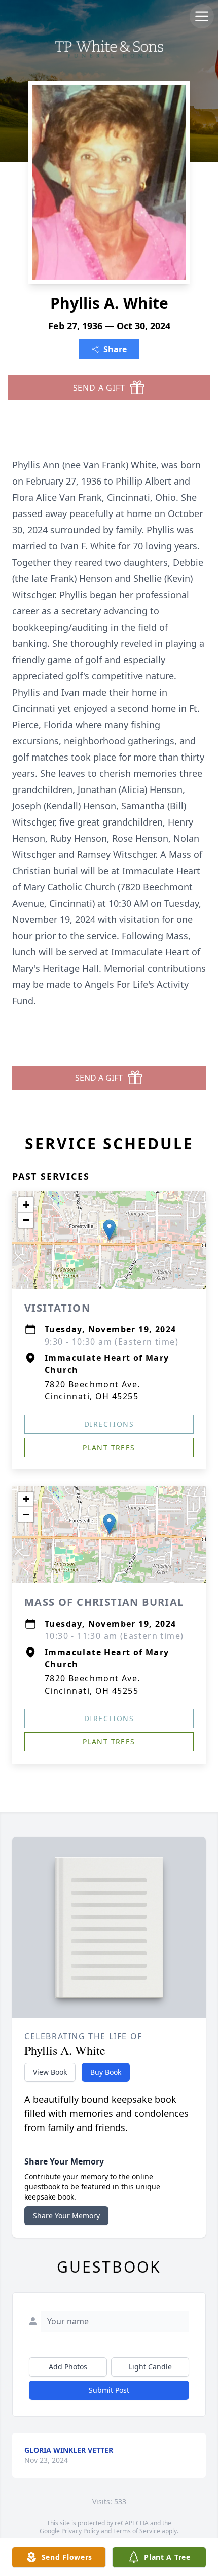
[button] (109, 1230)
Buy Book (106, 2072)
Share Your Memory (66, 2216)
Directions (109, 1424)
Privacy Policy (80, 2531)
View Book (50, 2072)
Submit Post (109, 2390)
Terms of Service (137, 2531)
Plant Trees (109, 1447)
